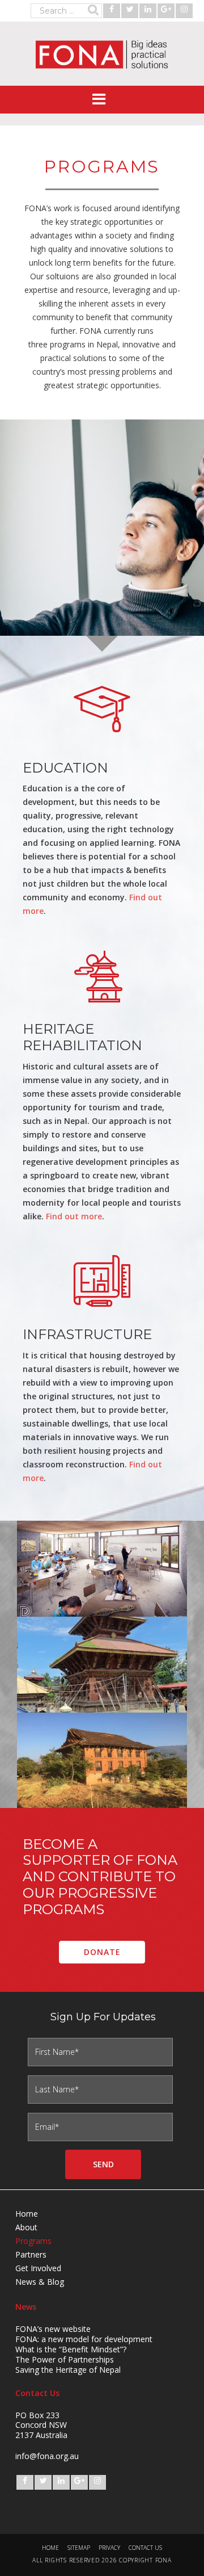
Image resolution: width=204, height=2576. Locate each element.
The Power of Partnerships (65, 2359)
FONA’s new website (53, 2329)
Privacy (109, 2548)
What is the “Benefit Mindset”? (71, 2349)
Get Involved (38, 2268)
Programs (33, 2241)
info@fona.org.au (47, 2456)
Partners (31, 2254)
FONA (102, 54)
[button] (102, 100)
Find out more (74, 1216)
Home (27, 2214)
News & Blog (40, 2282)
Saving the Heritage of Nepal (68, 2370)
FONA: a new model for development (84, 2339)
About (26, 2227)
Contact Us (145, 2548)
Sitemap (79, 2548)
